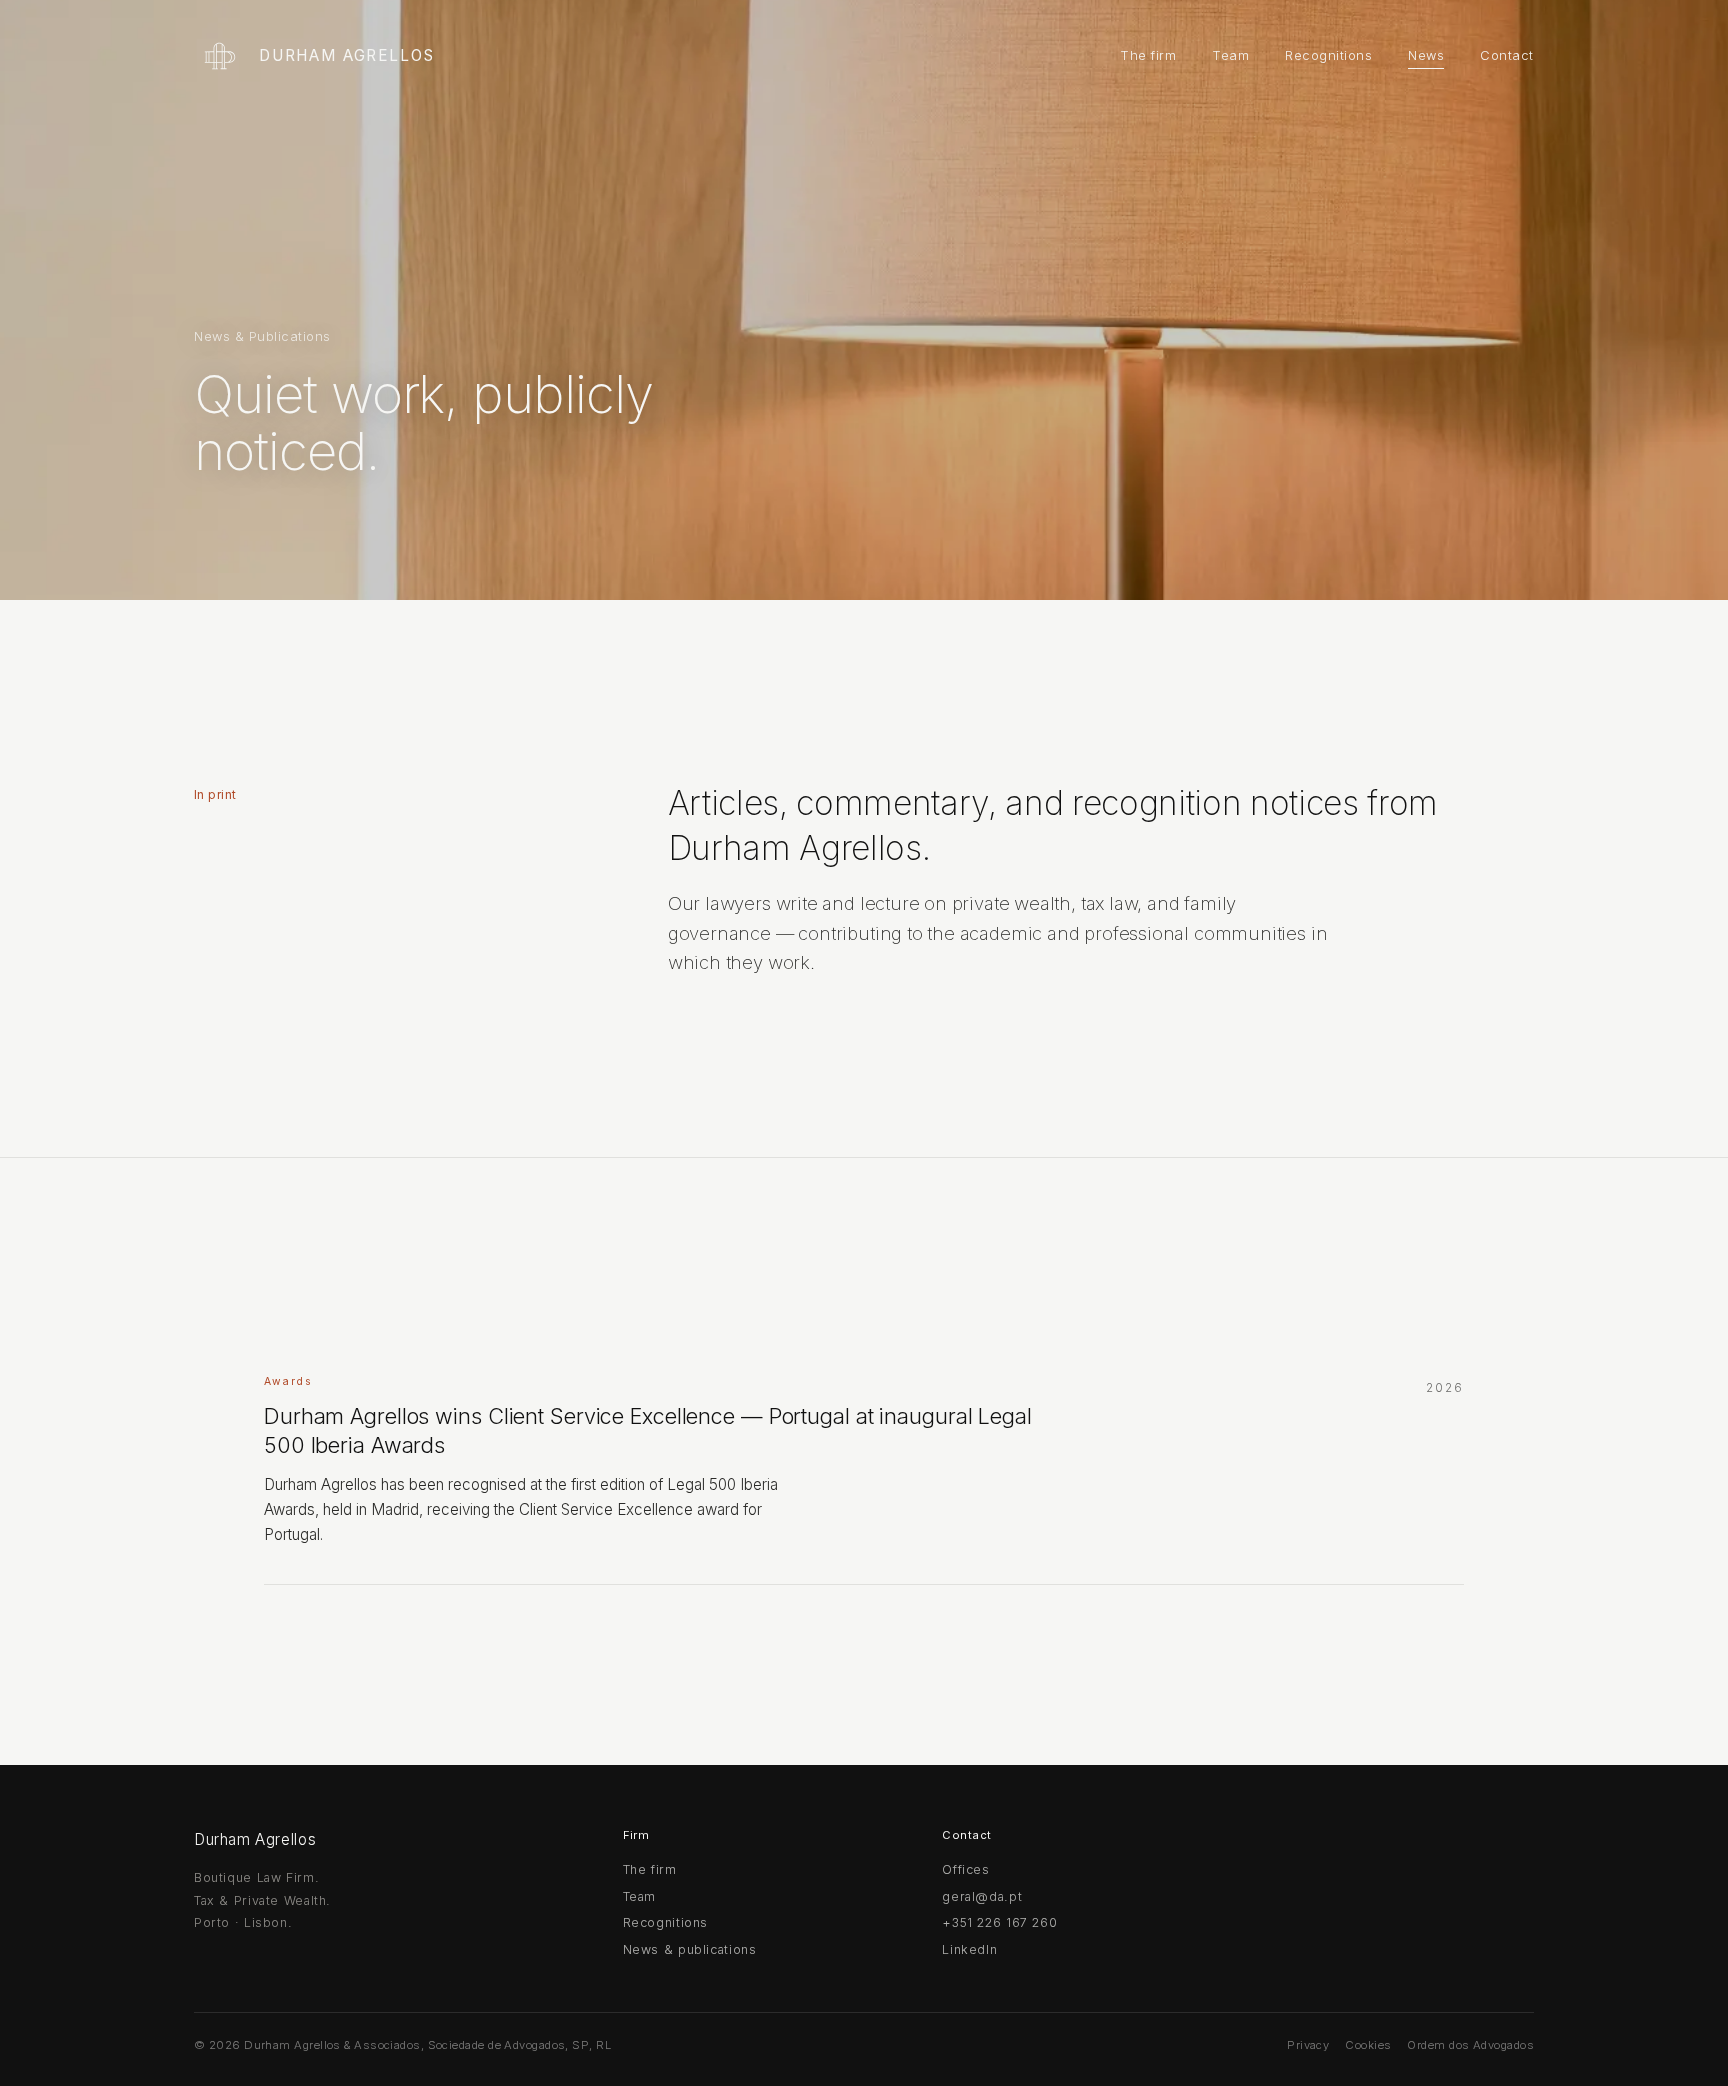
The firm (1148, 55)
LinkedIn (969, 1949)
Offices (965, 1869)
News (1426, 55)
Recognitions (1328, 55)
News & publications (690, 1949)
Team (1230, 55)
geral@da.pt (982, 1896)
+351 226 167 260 (999, 1922)
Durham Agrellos (346, 55)
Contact (1507, 55)
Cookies (1368, 2045)
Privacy (1308, 2045)
